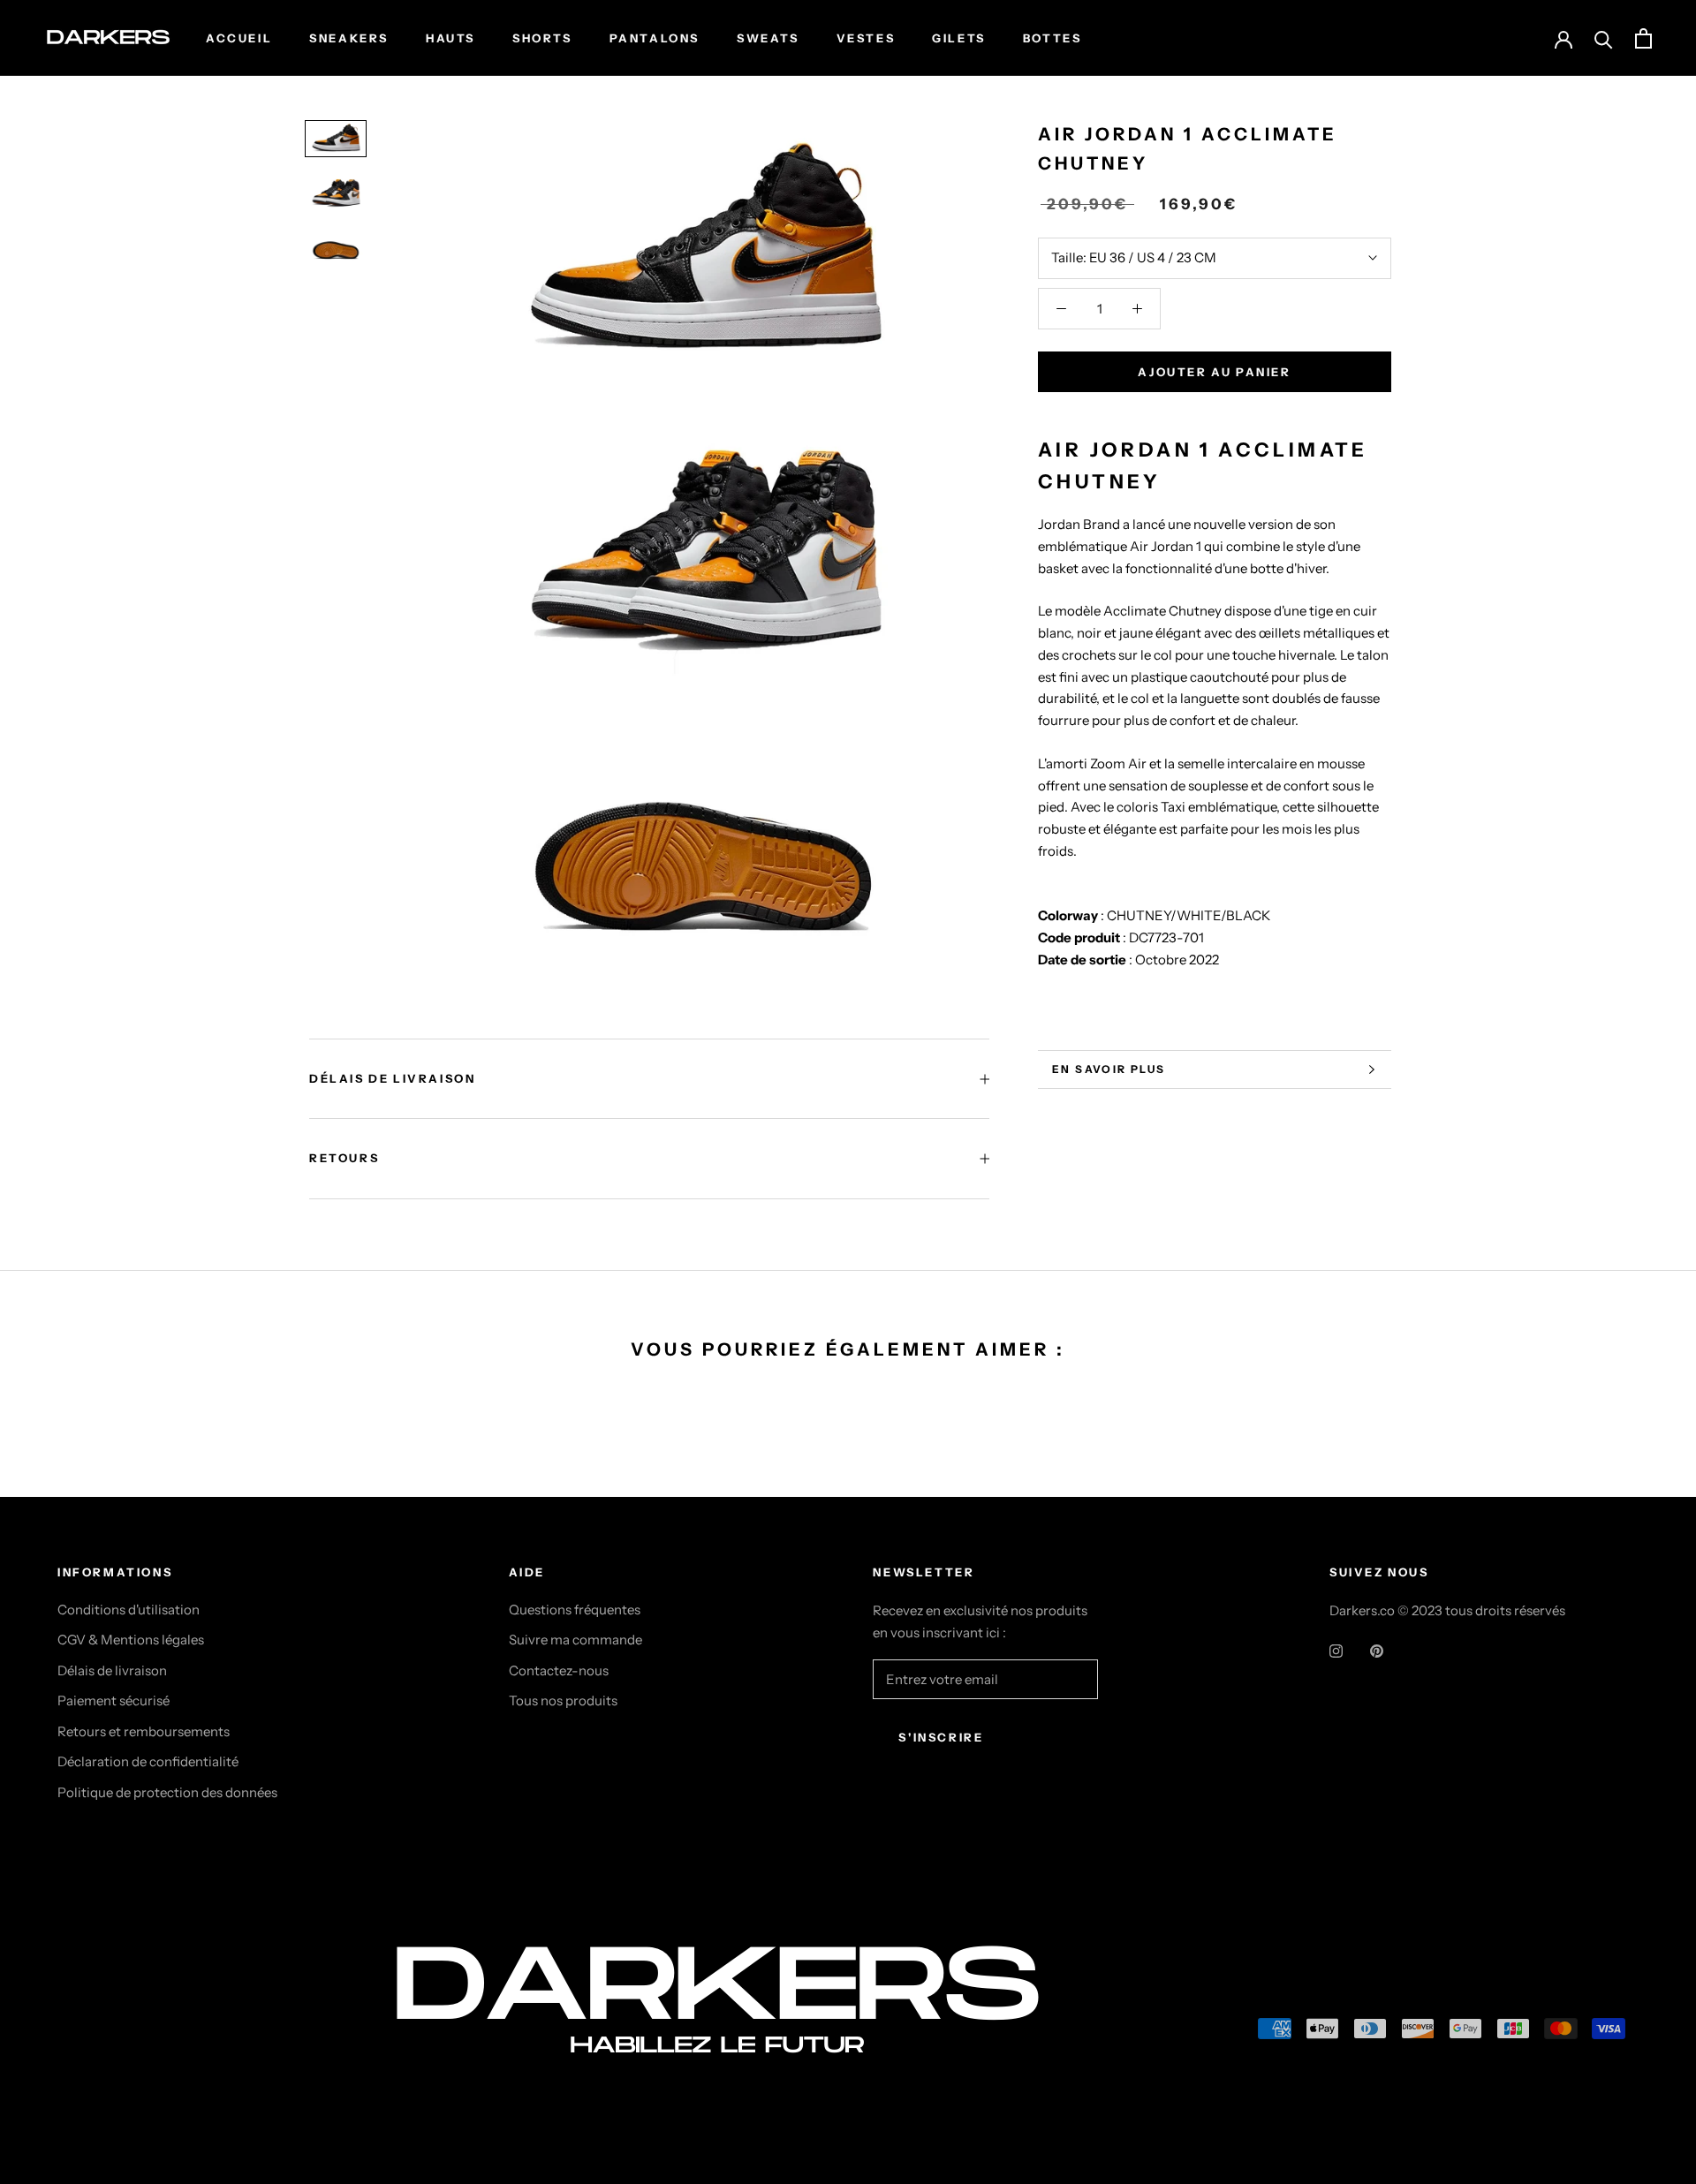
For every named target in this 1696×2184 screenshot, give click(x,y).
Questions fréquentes (575, 1610)
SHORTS (542, 38)
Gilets (959, 38)
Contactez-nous (559, 1670)
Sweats (768, 38)
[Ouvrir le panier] (1643, 38)
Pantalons (655, 38)
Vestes (866, 38)
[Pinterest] (1377, 1651)
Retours (344, 1158)
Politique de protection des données (167, 1792)
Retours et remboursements (144, 1731)
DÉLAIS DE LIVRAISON (392, 1078)
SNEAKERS (349, 38)
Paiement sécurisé (114, 1700)
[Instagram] (1336, 1651)
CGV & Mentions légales (131, 1640)
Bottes (1052, 38)
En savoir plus (1109, 1069)
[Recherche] (1604, 38)
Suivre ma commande (575, 1640)
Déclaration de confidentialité (148, 1761)
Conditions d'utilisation (129, 1610)
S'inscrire (941, 1737)
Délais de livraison (112, 1670)
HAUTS (450, 38)
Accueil (239, 38)
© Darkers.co (124, 2033)
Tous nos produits (563, 1700)
